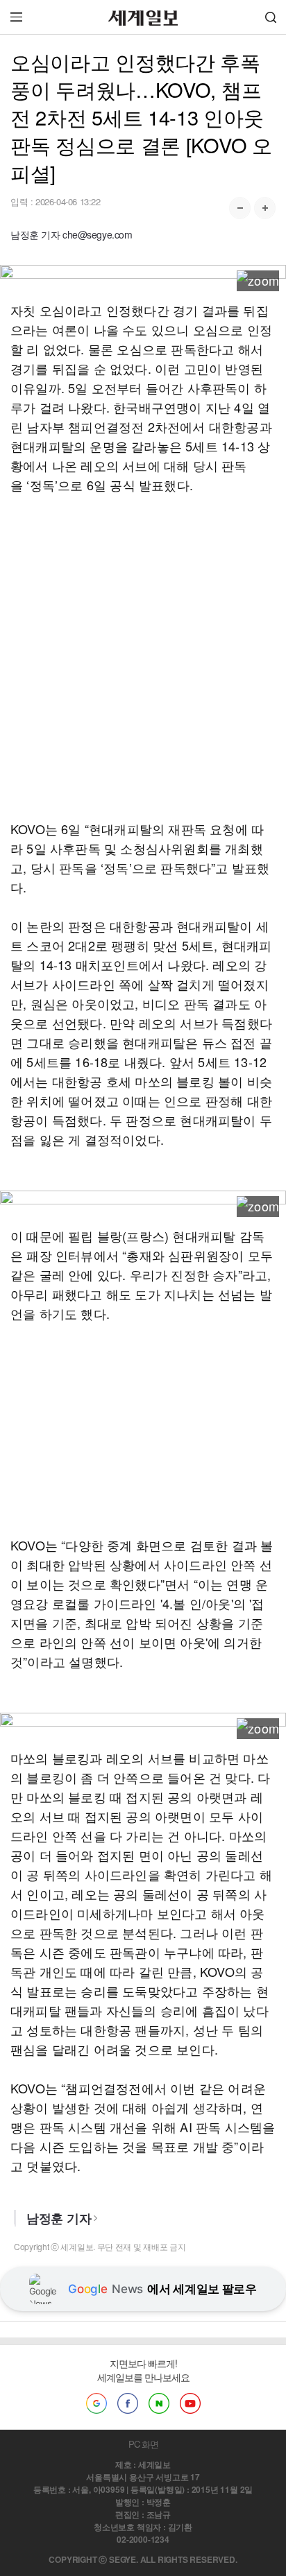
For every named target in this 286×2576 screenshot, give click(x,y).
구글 (96, 2403)
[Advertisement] (143, 657)
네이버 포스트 (159, 2403)
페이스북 (128, 2403)
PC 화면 (143, 2444)
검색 (271, 17)
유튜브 (190, 2403)
